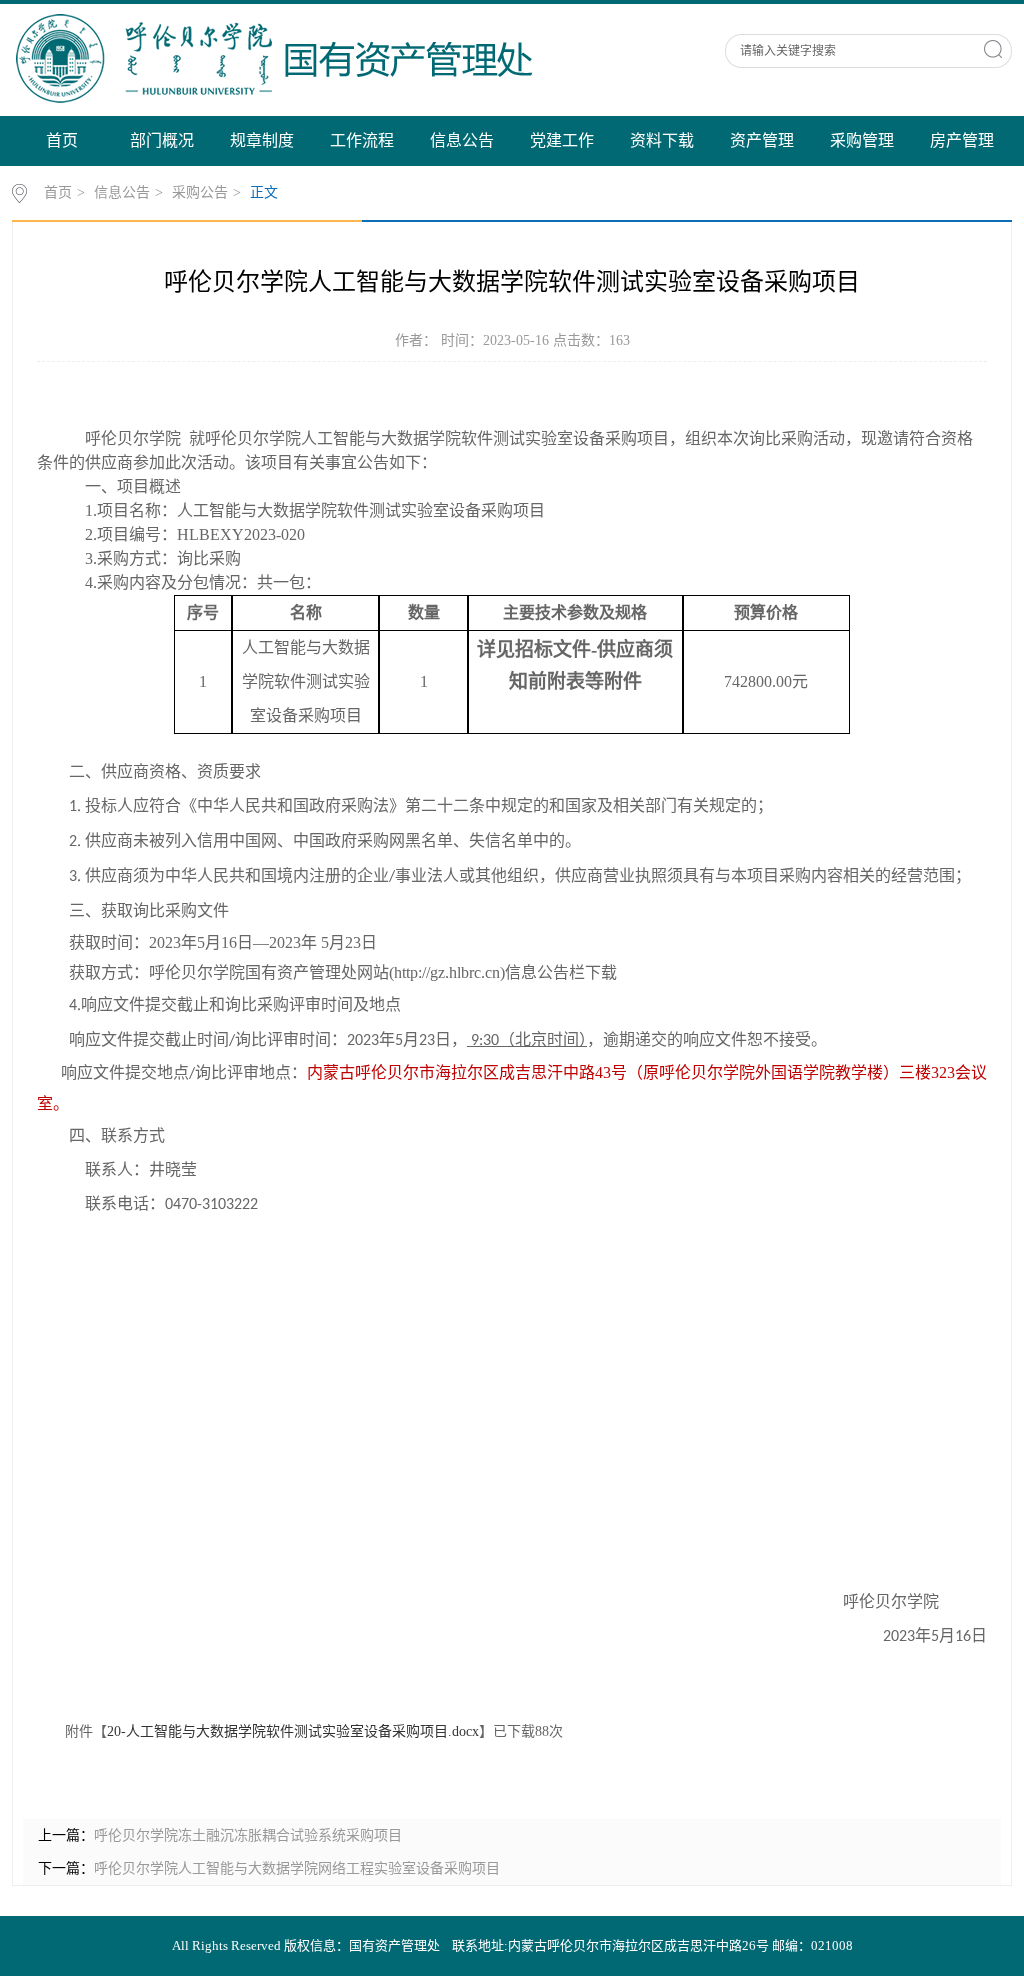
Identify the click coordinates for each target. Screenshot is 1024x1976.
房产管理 (962, 140)
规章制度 (262, 140)
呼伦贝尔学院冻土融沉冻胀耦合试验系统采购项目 (248, 1835)
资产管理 (762, 140)
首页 (62, 140)
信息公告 (462, 140)
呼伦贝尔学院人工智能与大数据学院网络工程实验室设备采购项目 (297, 1868)
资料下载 (662, 140)
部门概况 (162, 140)
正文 (264, 192)
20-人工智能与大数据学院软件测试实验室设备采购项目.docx (293, 1731)
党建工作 (562, 140)
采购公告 (200, 192)
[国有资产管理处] (348, 57)
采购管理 (862, 140)
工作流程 (362, 140)
